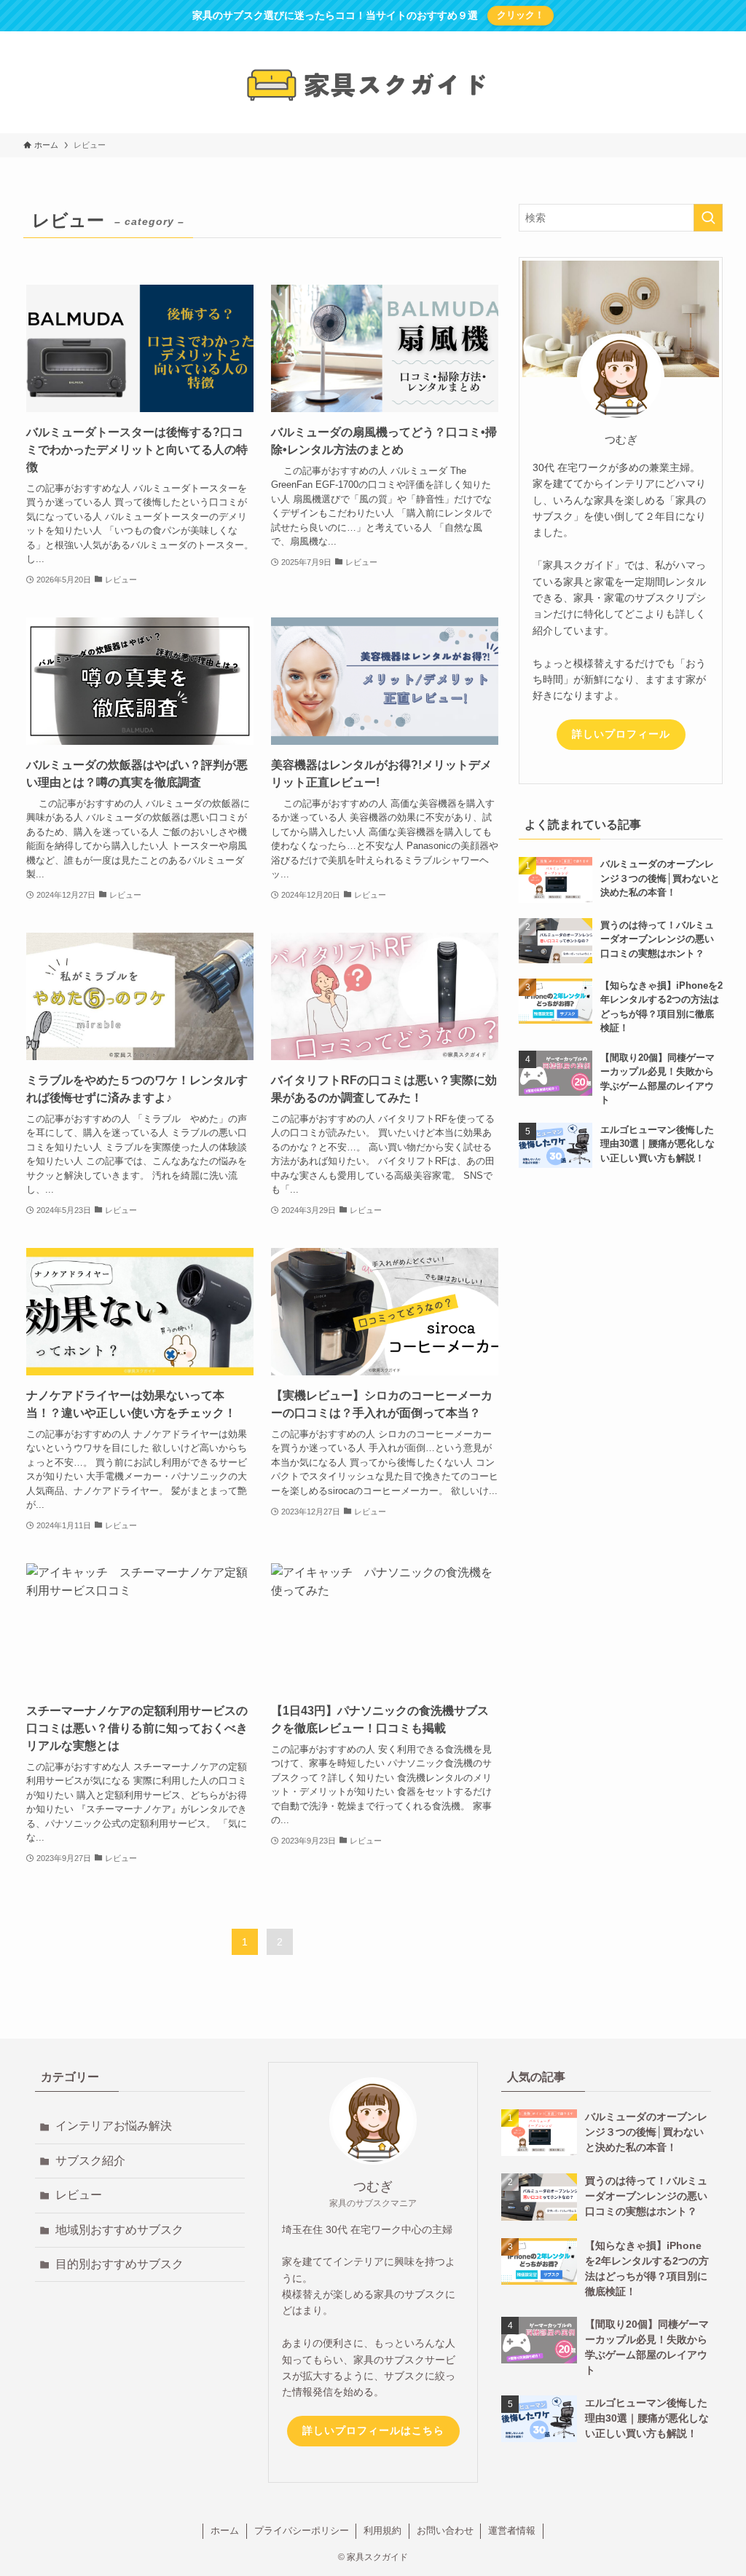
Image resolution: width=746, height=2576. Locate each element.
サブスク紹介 (90, 2161)
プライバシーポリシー (302, 2530)
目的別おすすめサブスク (119, 2264)
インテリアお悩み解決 (114, 2126)
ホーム (225, 2530)
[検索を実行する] (708, 218)
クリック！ (521, 15)
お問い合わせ (445, 2530)
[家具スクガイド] (373, 85)
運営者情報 (512, 2530)
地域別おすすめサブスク (119, 2230)
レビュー (79, 2195)
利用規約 (382, 2530)
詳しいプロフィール (621, 734)
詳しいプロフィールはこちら (373, 2430)
